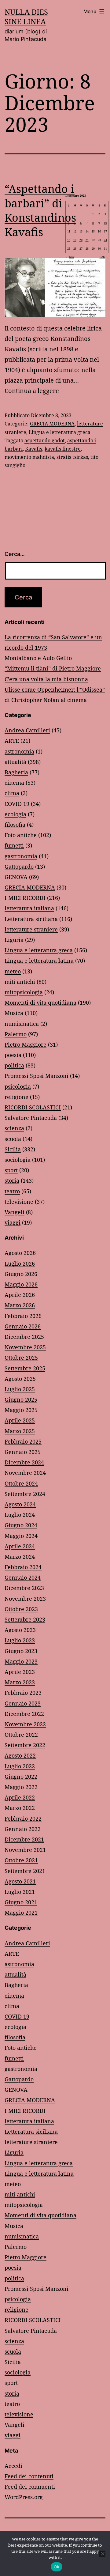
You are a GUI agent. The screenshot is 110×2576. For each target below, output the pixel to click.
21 (87, 240)
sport (11, 1170)
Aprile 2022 (20, 1797)
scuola (13, 1139)
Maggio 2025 (21, 1410)
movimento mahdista (29, 457)
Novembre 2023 (25, 1599)
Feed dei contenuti (29, 2476)
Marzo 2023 (20, 1682)
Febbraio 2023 (23, 1693)
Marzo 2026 (20, 1305)
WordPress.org (24, 2497)
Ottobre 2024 (21, 1483)
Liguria (14, 940)
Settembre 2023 (25, 1619)
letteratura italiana (29, 908)
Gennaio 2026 (23, 1326)
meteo (13, 971)
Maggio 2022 (21, 1787)
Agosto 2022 (20, 1755)
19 (75, 240)
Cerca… (15, 554)
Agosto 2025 (20, 1379)
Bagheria (16, 772)
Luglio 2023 (20, 1640)
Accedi (13, 2466)
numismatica (22, 1024)
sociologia (18, 1160)
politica (14, 1065)
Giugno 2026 (21, 1274)
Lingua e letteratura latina (39, 961)
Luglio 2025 (20, 1389)
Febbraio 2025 (23, 1441)
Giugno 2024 (21, 1525)
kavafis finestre (63, 449)
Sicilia (13, 1149)
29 (93, 248)
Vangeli (15, 1212)
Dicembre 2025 (24, 1337)
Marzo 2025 (20, 1431)
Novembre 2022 (25, 1724)
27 (81, 248)
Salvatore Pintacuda (31, 1118)
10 (105, 223)
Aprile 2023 (20, 1672)
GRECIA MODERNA (52, 424)
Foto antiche (21, 835)
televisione (19, 1202)
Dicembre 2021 (24, 1839)
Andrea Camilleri (27, 730)
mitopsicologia (24, 992)
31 (105, 248)
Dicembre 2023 (24, 1588)
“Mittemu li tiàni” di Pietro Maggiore (53, 668)
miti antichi (20, 982)
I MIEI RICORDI (25, 898)
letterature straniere (31, 929)
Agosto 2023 (20, 1630)
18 (69, 240)
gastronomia (21, 856)
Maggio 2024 (21, 1536)
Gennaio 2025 (23, 1452)
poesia (13, 1055)
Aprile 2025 (20, 1420)
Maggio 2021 (21, 1913)
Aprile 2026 (20, 1295)
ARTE (12, 741)
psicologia (18, 1086)
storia (12, 1180)
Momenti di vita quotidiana (40, 1003)
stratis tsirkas (72, 457)
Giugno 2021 (21, 1902)
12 (75, 231)
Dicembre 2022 (24, 1714)
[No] (102, 2554)
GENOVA (16, 877)
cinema (14, 783)
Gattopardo (19, 867)
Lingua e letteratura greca (60, 432)
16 (99, 231)
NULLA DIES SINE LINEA (26, 17)
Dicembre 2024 (24, 1462)
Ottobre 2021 (21, 1860)
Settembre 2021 (25, 1871)
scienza (14, 1128)
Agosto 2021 (20, 1881)
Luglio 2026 (20, 1263)
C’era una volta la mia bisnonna (46, 679)
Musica (14, 1013)
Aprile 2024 (20, 1546)
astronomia (19, 751)
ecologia (15, 814)
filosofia (15, 825)
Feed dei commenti (30, 2487)
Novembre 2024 (25, 1473)
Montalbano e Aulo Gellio (38, 658)
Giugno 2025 (21, 1399)
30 (99, 248)
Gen (102, 257)
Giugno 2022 (21, 1777)
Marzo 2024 (20, 1557)
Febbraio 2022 (23, 1819)
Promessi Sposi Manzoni (37, 1076)
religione (16, 1097)
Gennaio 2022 (23, 1829)
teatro (12, 1191)
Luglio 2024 (20, 1515)
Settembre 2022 (25, 1745)
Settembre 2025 (25, 1368)
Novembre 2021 (25, 1850)
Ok (57, 2567)
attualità (15, 762)
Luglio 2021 (20, 1892)
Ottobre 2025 (21, 1358)
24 (105, 240)
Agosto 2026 (20, 1253)
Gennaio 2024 (23, 1577)
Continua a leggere (32, 391)
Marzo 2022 (20, 1808)
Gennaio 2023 (23, 1703)
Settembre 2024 (25, 1494)
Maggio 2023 (21, 1661)
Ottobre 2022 (21, 1735)
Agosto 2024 (20, 1504)
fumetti (14, 845)
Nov (72, 257)
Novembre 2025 (25, 1347)
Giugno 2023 (21, 1651)
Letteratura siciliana (31, 919)
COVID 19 (17, 804)
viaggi (13, 1222)
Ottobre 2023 (21, 1609)
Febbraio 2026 (23, 1316)
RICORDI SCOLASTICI (33, 1107)
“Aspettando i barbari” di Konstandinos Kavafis (40, 210)
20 (81, 240)
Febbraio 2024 (23, 1567)
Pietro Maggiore (26, 1044)
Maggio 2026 (21, 1284)
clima (12, 793)
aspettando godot (45, 440)
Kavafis (34, 449)
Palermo (16, 1034)
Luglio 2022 (20, 1766)
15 (93, 231)
